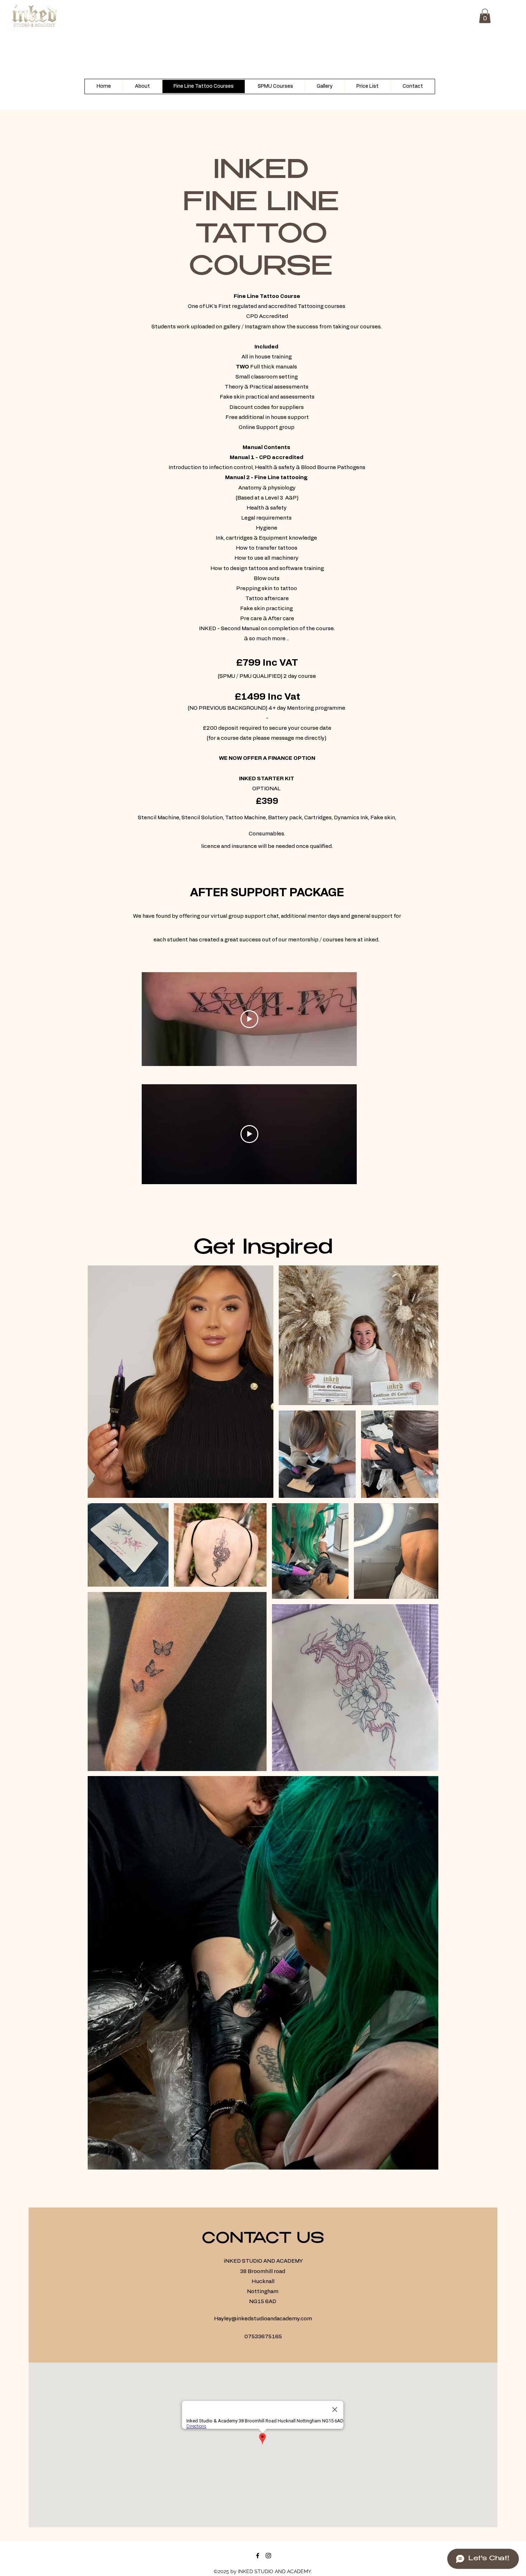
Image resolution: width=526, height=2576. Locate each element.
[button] (485, 16)
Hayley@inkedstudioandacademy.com (263, 2319)
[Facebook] (258, 2556)
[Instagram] (268, 2556)
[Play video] (249, 1019)
